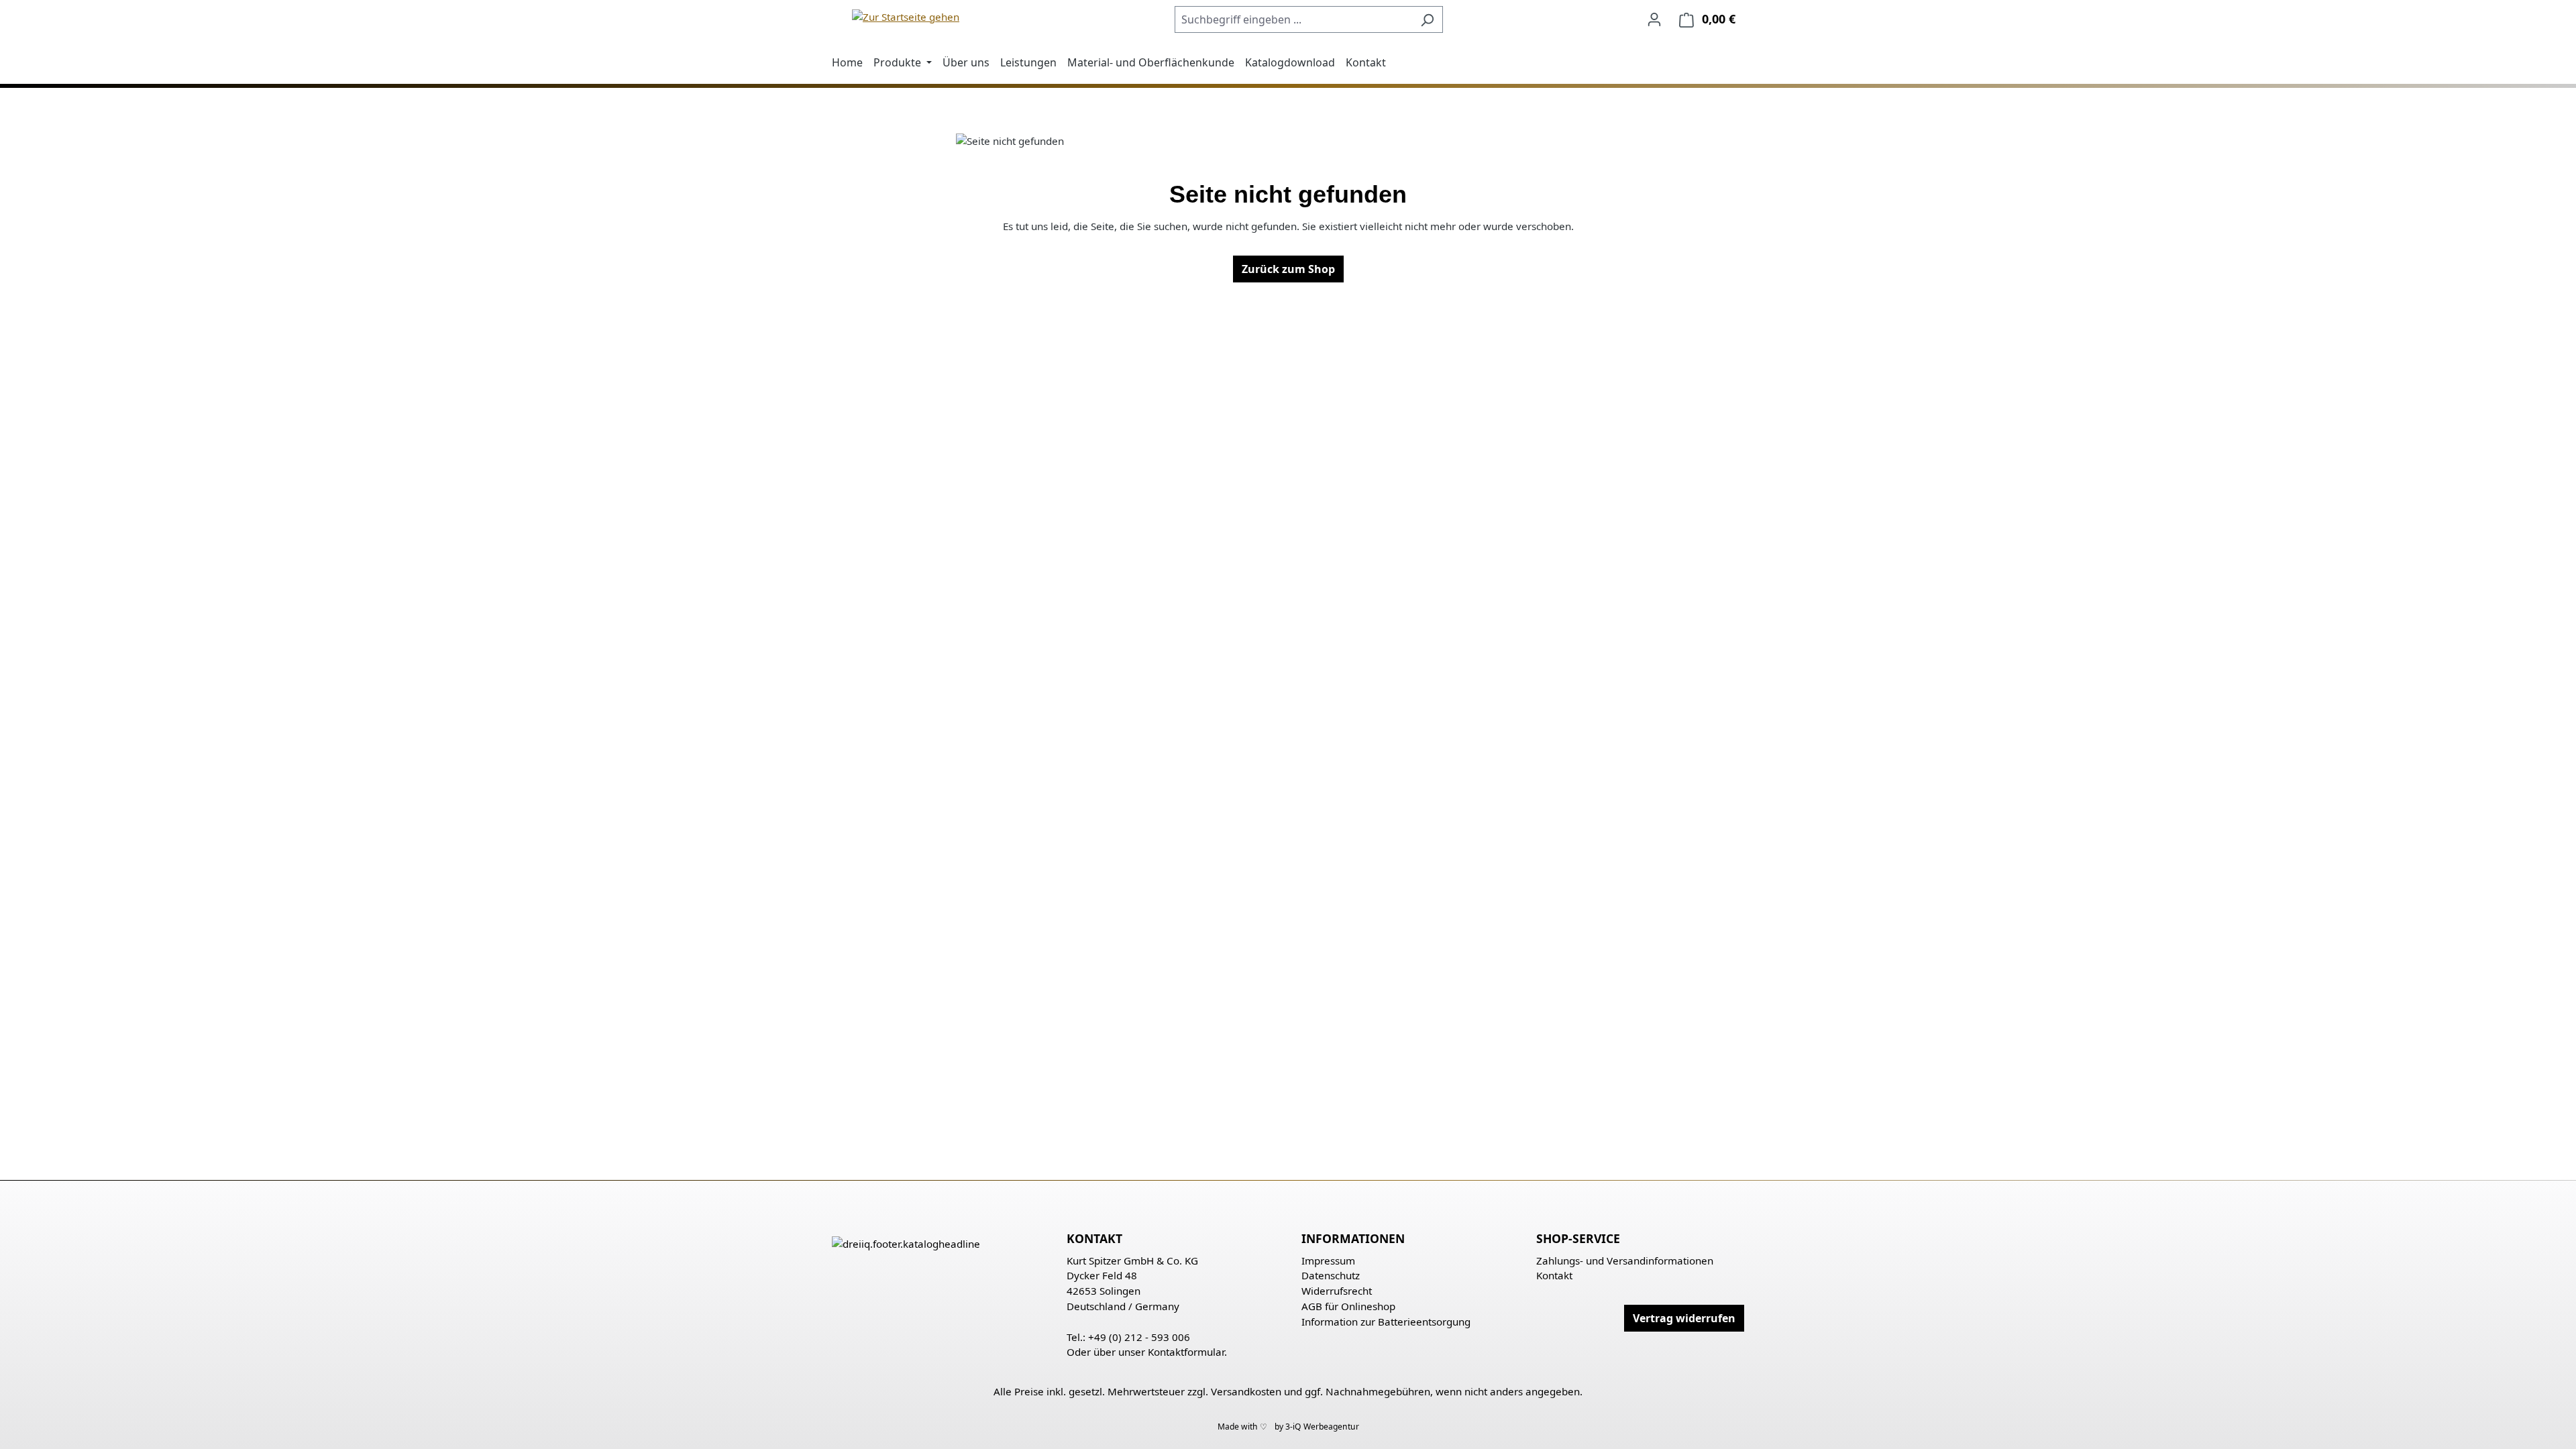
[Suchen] (1427, 19)
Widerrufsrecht (1337, 1291)
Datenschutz (1331, 1275)
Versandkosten (1246, 1391)
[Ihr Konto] (1654, 19)
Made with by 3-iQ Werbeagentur (1288, 1427)
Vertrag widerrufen (1684, 1318)
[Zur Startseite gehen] (906, 16)
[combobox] (1293, 19)
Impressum (1328, 1260)
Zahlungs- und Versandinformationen (1625, 1260)
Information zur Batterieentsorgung (1386, 1322)
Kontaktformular (1186, 1352)
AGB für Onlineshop (1348, 1306)
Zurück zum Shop (1288, 269)
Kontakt (1554, 1275)
